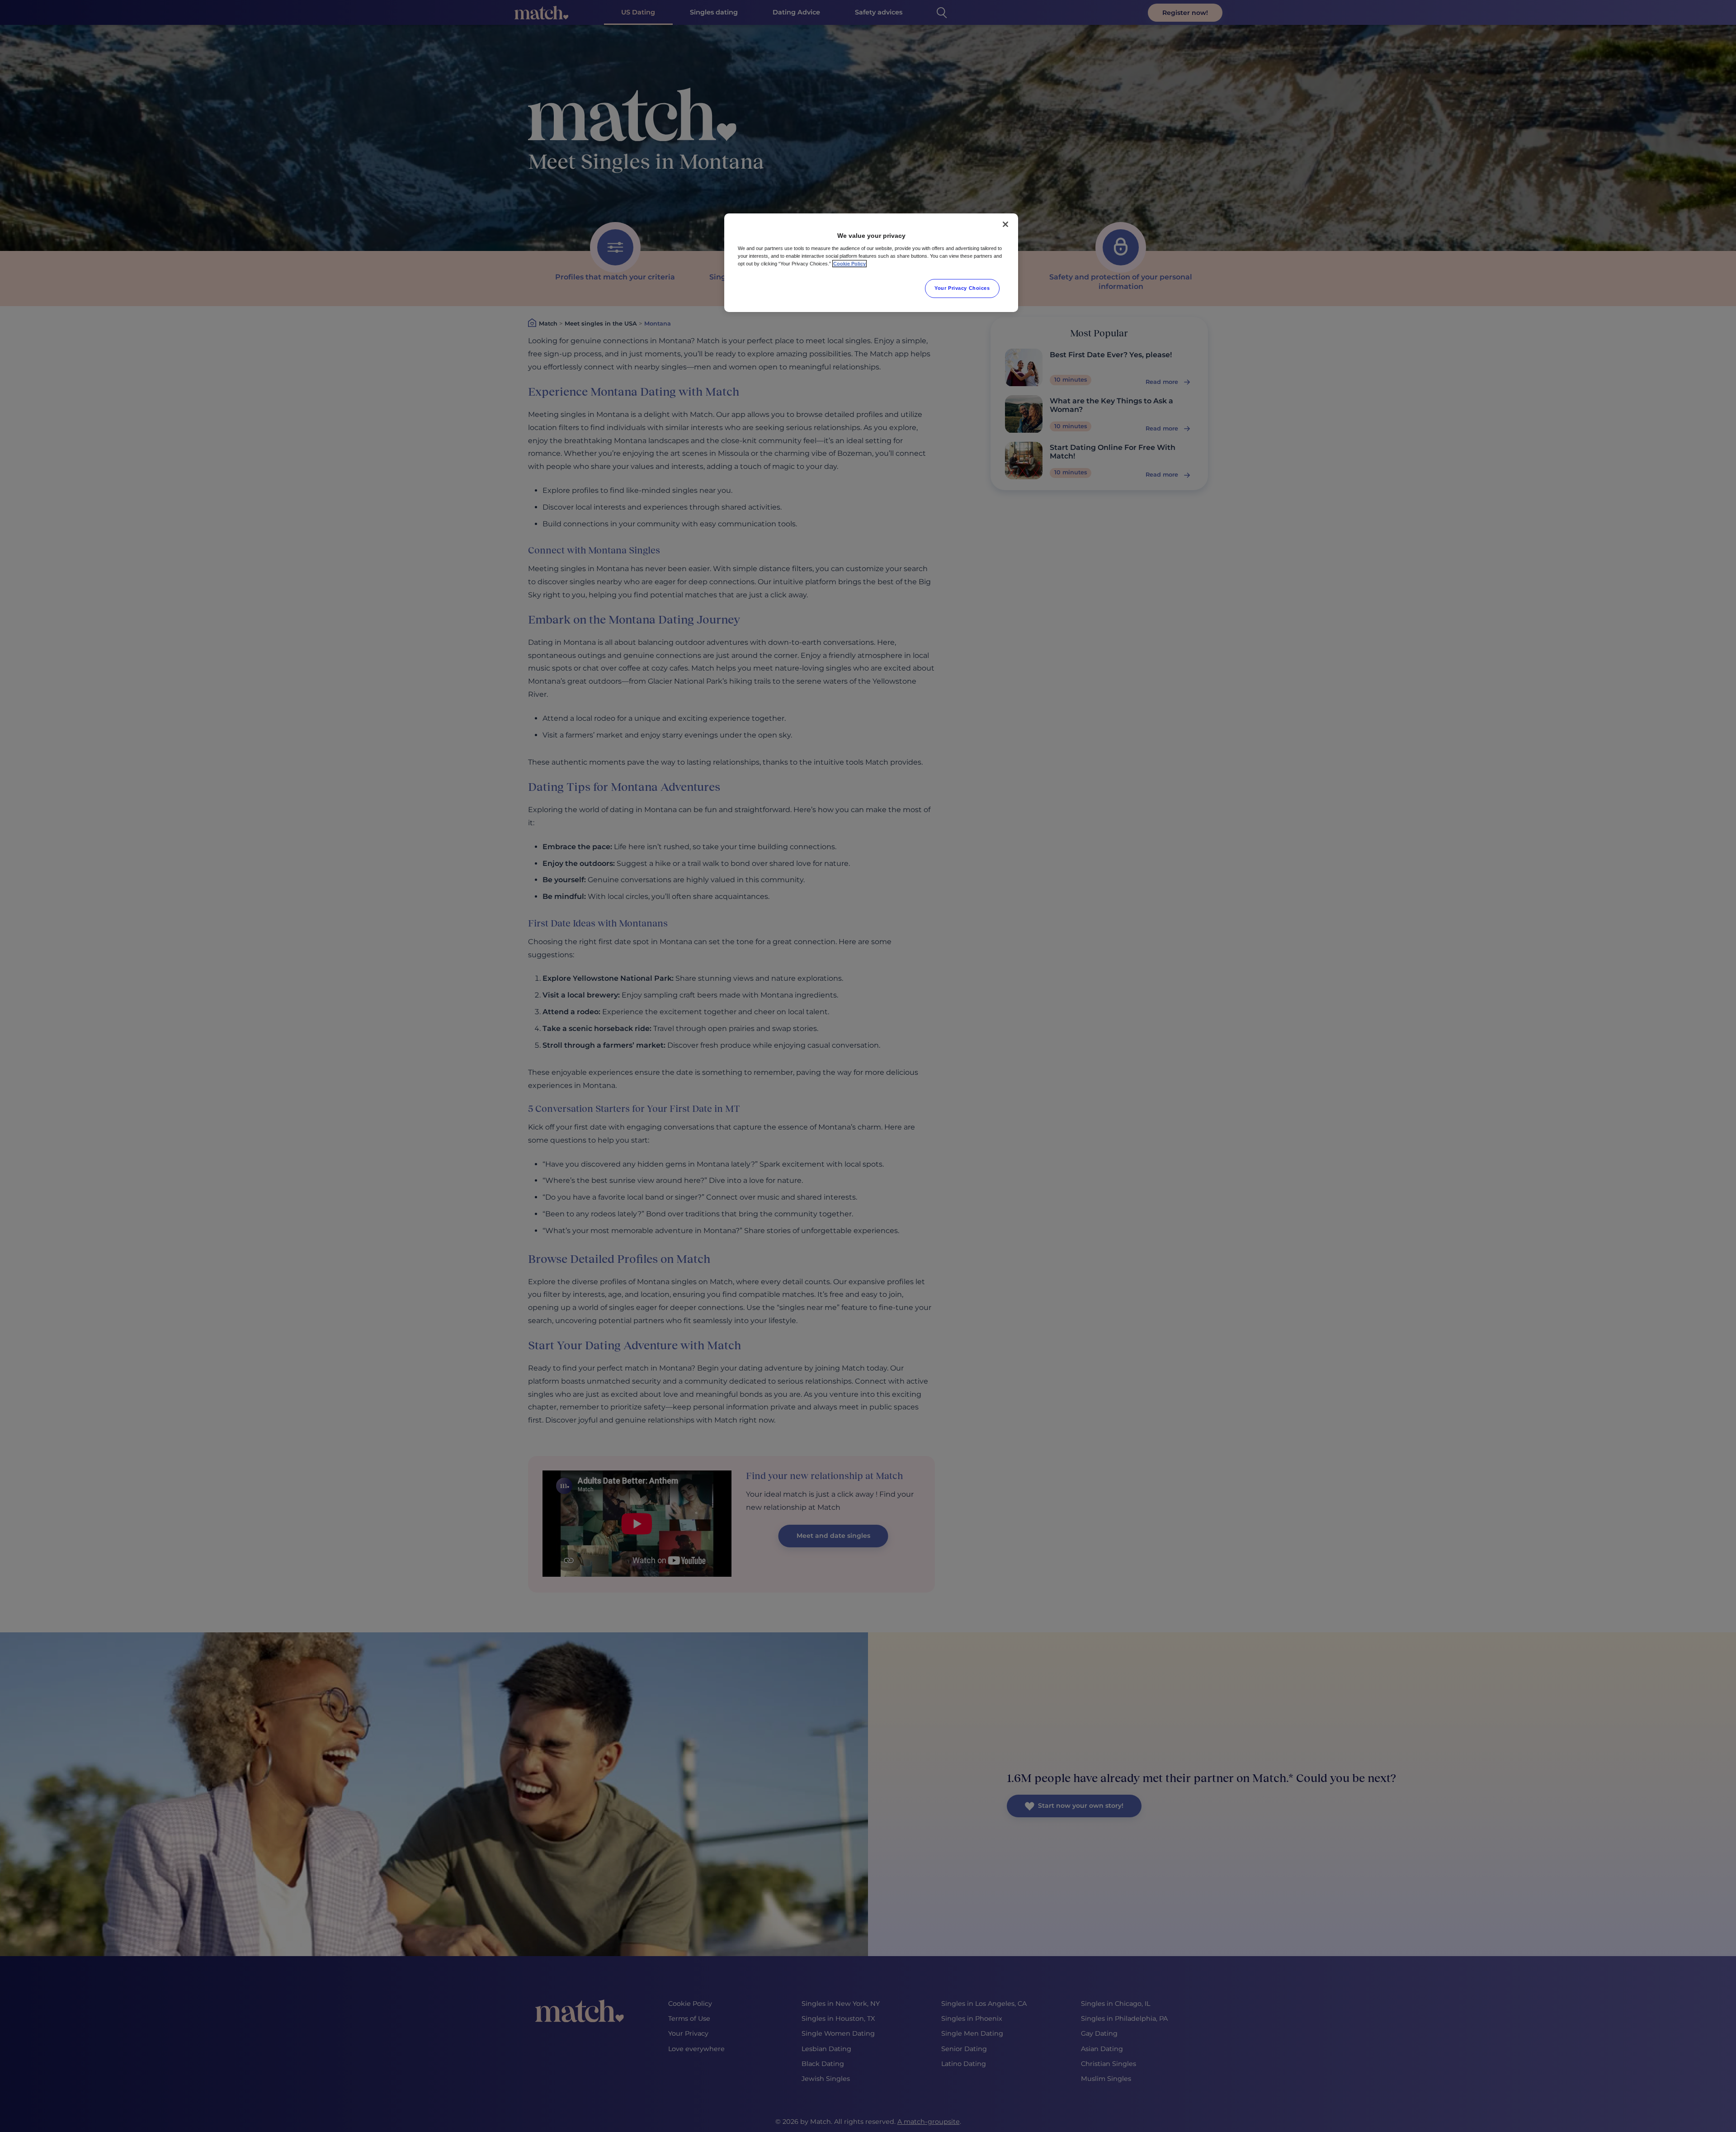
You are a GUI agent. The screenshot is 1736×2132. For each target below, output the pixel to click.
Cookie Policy (849, 264)
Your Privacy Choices (962, 288)
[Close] (1005, 224)
